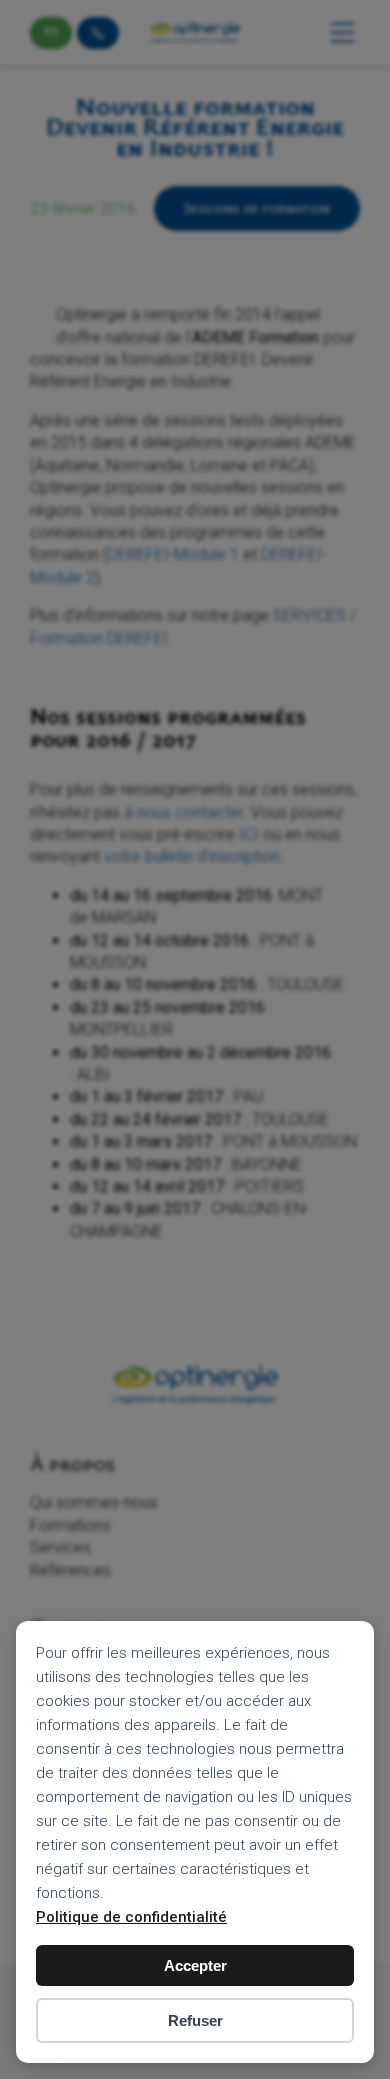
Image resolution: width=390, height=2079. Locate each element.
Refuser (195, 2020)
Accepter (195, 1965)
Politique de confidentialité (131, 1917)
